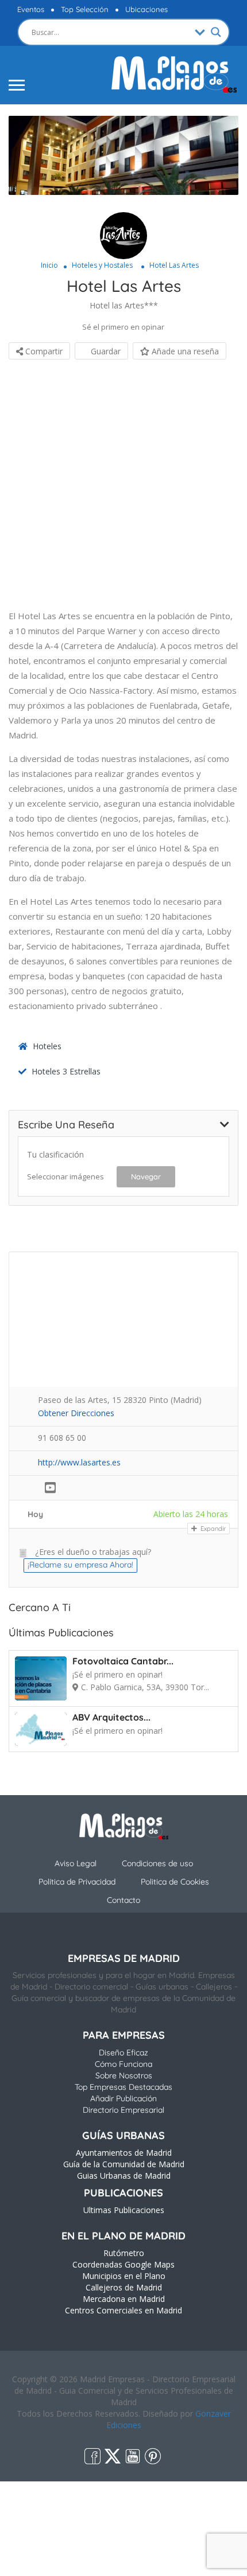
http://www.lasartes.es (79, 1462)
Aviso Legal (76, 1863)
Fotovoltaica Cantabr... (123, 1661)
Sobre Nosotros (124, 2075)
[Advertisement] (123, 485)
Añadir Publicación (123, 2098)
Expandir (212, 1529)
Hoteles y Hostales (102, 265)
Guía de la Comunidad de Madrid (124, 2164)
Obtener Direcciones (76, 1413)
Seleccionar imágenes (65, 1176)
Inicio (49, 265)
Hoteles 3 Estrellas (66, 1071)
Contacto (123, 1900)
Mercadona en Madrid (124, 2299)
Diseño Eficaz (123, 2053)
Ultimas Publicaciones (124, 2210)
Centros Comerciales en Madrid (123, 2310)
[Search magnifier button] (216, 32)
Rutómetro (124, 2253)
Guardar (105, 351)
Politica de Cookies (175, 1882)
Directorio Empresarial (123, 2110)
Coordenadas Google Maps (123, 2264)
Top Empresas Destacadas (123, 2087)
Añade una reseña (184, 351)
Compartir (43, 351)
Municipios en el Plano (124, 2276)
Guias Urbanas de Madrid (124, 2176)
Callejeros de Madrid (124, 2287)
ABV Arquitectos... (111, 1717)
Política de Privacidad (77, 1882)
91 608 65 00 (62, 1438)
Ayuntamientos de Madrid (124, 2153)
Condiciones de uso (157, 1863)
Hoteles (47, 1046)
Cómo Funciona (123, 2064)
